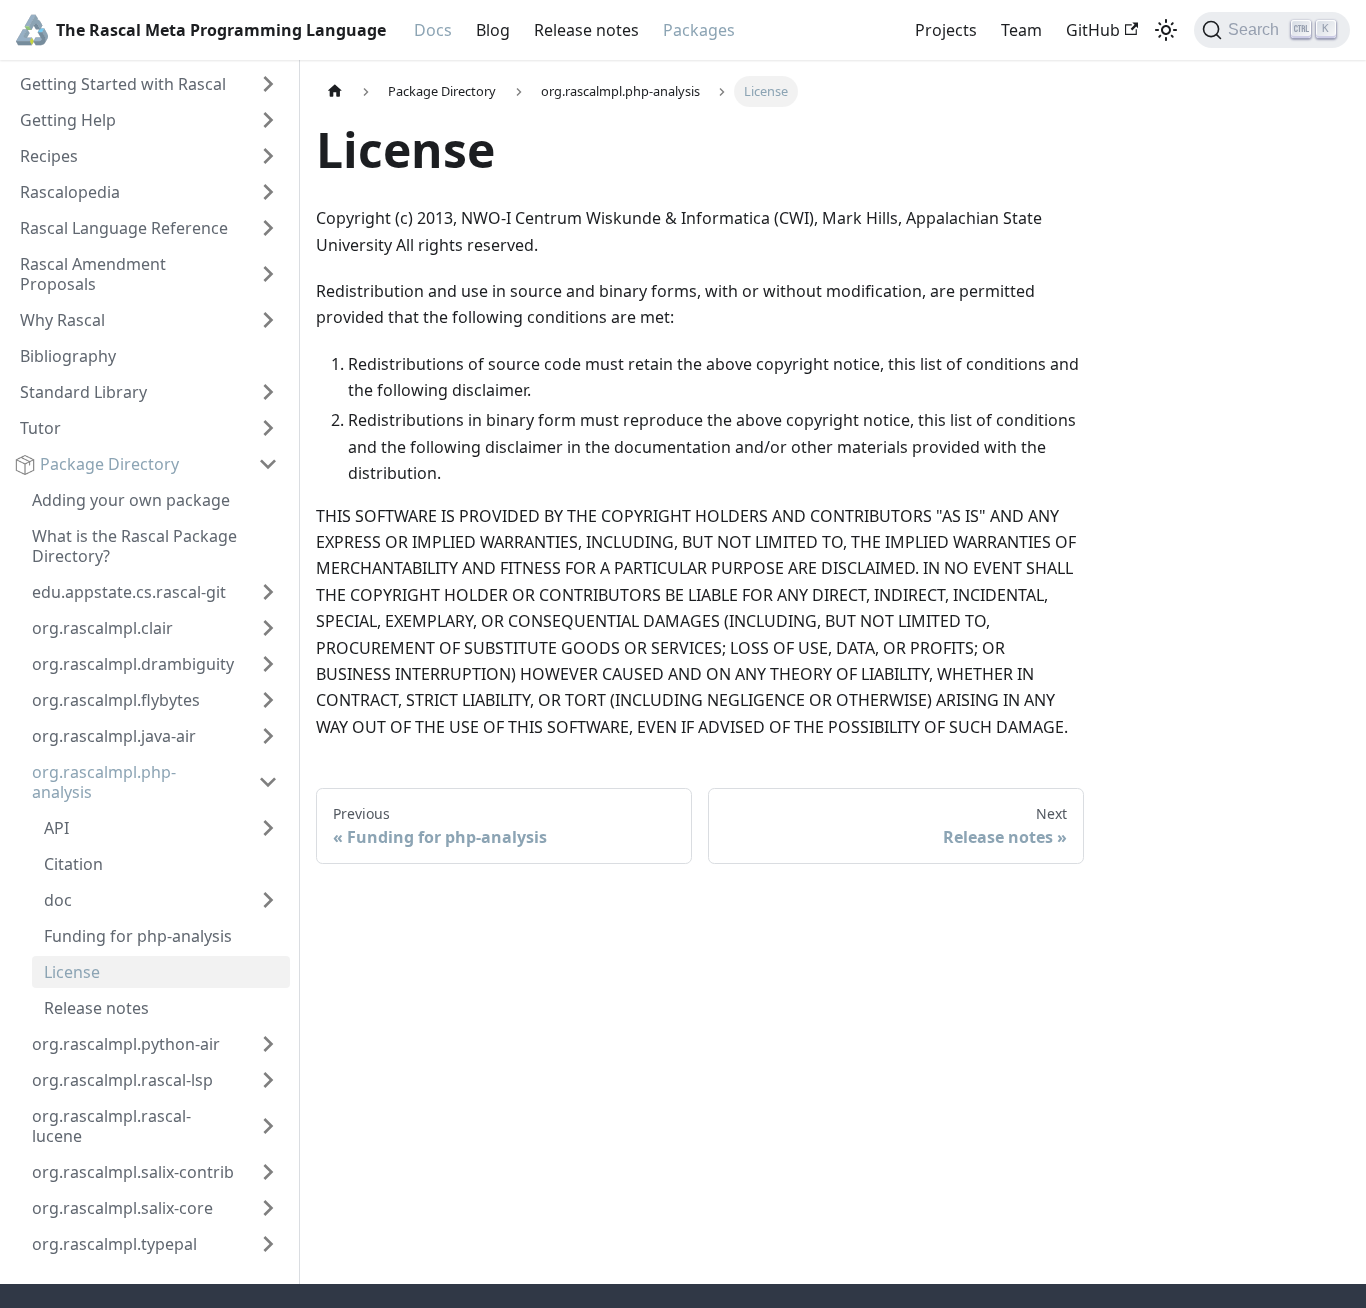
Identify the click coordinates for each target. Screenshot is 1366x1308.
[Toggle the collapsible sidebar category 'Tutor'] (268, 428)
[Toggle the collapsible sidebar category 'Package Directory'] (268, 464)
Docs (433, 30)
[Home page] (335, 91)
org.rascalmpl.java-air (114, 736)
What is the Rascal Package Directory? (134, 546)
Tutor (40, 428)
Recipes (49, 156)
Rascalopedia (70, 192)
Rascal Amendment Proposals (93, 274)
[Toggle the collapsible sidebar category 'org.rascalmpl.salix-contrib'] (268, 1172)
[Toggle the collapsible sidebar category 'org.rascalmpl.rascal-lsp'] (268, 1080)
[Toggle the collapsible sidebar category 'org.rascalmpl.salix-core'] (268, 1208)
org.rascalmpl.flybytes (116, 700)
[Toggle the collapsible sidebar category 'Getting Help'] (268, 120)
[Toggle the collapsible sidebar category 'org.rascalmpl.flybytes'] (268, 700)
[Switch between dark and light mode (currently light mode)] (1166, 30)
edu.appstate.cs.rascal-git (129, 592)
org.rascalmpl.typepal (114, 1244)
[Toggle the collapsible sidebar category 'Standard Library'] (268, 392)
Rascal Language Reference (124, 228)
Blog (493, 30)
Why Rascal (62, 320)
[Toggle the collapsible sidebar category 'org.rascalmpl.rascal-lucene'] (268, 1126)
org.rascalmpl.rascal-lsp (122, 1080)
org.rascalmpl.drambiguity (133, 664)
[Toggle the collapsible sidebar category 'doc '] (268, 900)
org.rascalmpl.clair (102, 628)
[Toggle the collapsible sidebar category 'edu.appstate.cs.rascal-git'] (268, 592)
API (58, 828)
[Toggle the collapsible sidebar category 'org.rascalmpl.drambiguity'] (268, 664)
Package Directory (109, 464)
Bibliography (68, 356)
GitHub (1093, 30)
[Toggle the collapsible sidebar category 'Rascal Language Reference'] (268, 228)
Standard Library (83, 392)
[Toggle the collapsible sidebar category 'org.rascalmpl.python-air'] (268, 1044)
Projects (946, 30)
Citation (73, 864)
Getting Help (68, 120)
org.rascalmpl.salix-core (122, 1208)
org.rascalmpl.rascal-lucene (111, 1126)
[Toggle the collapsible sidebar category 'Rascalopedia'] (268, 192)
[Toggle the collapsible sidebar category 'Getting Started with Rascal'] (268, 84)
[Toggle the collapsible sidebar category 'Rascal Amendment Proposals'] (268, 274)
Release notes (586, 30)
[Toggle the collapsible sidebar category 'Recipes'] (268, 156)
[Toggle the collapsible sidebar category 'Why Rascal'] (268, 320)
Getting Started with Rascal (123, 84)
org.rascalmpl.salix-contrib (133, 1172)
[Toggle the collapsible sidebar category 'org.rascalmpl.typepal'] (268, 1244)
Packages (699, 30)
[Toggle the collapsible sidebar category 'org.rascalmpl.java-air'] (268, 736)
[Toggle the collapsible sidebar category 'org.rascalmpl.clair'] (268, 628)
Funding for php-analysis (138, 936)
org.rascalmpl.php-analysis (104, 782)
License (72, 972)
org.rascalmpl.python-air (126, 1044)
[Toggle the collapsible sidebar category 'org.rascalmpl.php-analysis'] (268, 782)
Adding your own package (131, 500)
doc (60, 900)
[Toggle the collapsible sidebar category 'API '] (268, 828)
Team (1021, 30)
